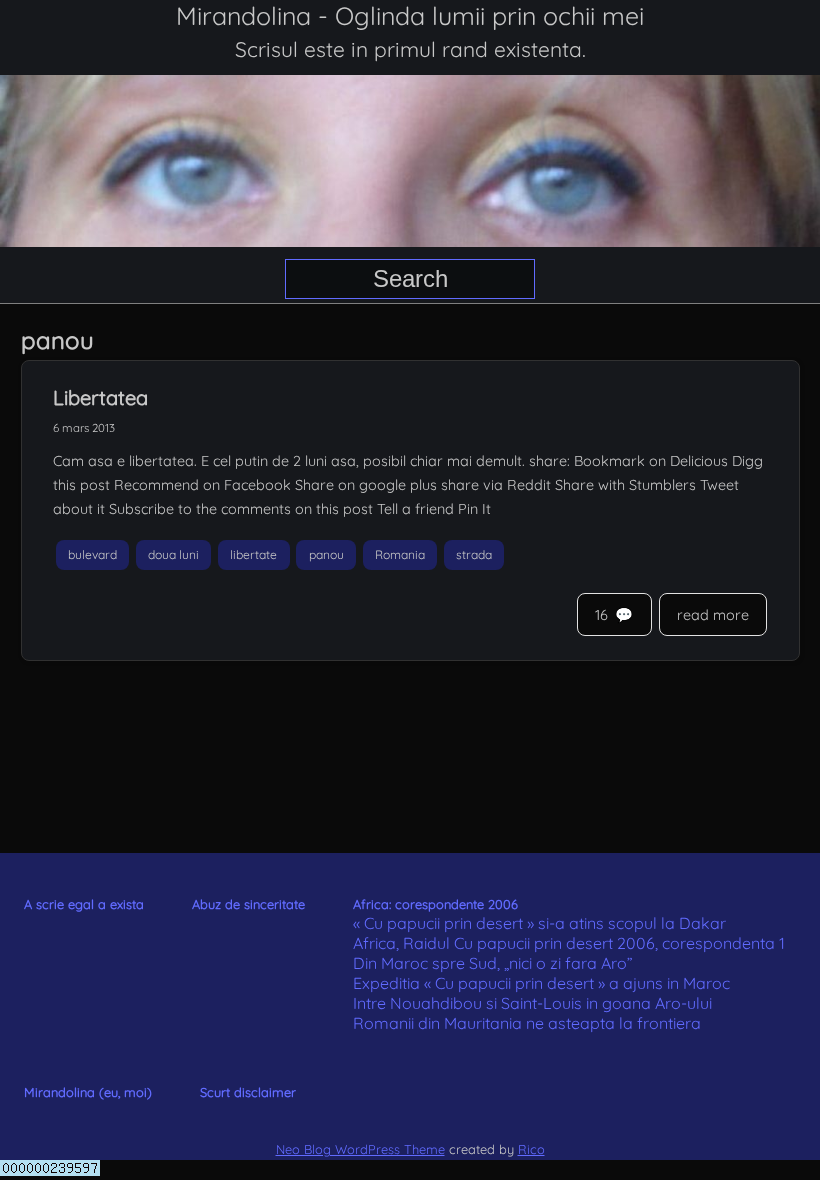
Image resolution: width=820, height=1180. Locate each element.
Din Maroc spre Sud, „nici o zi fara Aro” (493, 963)
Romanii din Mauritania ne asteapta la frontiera (527, 1023)
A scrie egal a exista (84, 904)
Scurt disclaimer (248, 1092)
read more (713, 615)
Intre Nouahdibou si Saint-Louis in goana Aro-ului (532, 1003)
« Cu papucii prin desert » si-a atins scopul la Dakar (539, 923)
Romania (400, 554)
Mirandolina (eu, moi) (88, 1092)
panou (326, 554)
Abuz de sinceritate (248, 904)
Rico (531, 1149)
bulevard (92, 554)
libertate (253, 554)
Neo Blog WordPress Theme (360, 1149)
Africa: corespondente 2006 (435, 904)
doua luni (173, 554)
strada (474, 554)
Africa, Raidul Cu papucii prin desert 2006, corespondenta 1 (569, 943)
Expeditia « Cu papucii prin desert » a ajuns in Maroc (541, 983)
